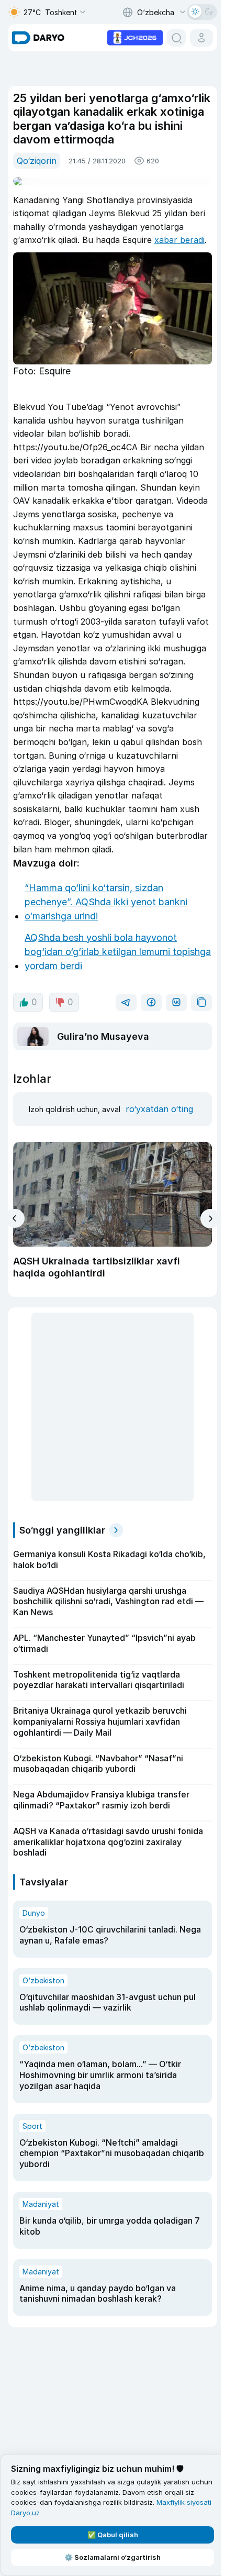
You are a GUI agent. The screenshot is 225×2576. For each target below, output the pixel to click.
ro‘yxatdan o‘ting (159, 1109)
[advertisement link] (135, 37)
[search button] (176, 38)
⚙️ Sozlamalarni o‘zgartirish (113, 2557)
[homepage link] (38, 38)
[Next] (210, 1219)
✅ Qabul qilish (113, 2535)
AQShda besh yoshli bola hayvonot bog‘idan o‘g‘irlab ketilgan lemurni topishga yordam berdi (118, 952)
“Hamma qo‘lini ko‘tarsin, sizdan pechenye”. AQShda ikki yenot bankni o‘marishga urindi (106, 902)
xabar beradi (179, 240)
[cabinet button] (201, 38)
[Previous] (15, 1218)
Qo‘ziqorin (37, 161)
